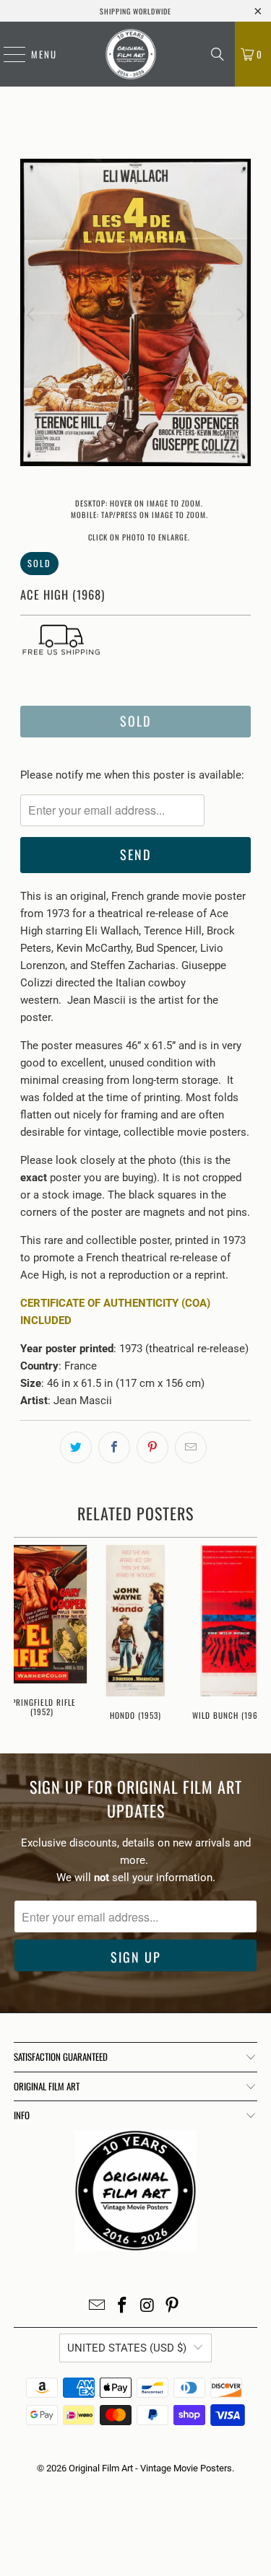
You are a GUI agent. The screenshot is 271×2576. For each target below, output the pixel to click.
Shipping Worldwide (135, 11)
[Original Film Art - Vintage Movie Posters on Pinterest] (173, 2306)
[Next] (240, 315)
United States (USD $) (127, 2348)
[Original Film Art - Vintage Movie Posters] (130, 54)
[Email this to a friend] (191, 1447)
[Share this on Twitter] (76, 1447)
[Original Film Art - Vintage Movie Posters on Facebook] (122, 2306)
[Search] (218, 54)
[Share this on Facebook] (114, 1447)
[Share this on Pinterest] (152, 1447)
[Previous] (31, 315)
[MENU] (7, 54)
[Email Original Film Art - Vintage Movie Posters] (98, 2306)
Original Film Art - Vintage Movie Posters (150, 2468)
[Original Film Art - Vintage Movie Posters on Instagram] (147, 2306)
